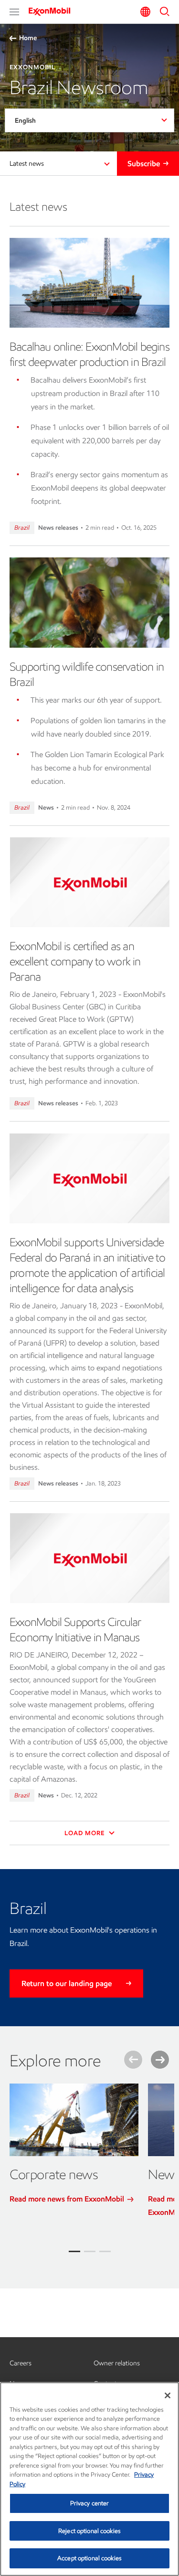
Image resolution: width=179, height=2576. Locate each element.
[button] (14, 12)
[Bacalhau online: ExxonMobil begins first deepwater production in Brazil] (89, 283)
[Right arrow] (160, 2060)
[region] (89, 2479)
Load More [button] (85, 1833)
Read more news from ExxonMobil (68, 2199)
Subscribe (144, 164)
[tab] (74, 2251)
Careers (21, 2363)
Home (28, 38)
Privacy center (90, 2503)
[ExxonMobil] (53, 11)
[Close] (168, 2395)
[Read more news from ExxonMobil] (74, 2120)
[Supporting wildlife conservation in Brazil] (89, 602)
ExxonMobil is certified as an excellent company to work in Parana (75, 961)
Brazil (22, 528)
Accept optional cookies (89, 2558)
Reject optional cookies (89, 2531)
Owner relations (117, 2363)
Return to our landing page (67, 1983)
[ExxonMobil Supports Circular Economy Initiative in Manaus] (89, 1558)
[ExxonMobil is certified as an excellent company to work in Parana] (89, 882)
